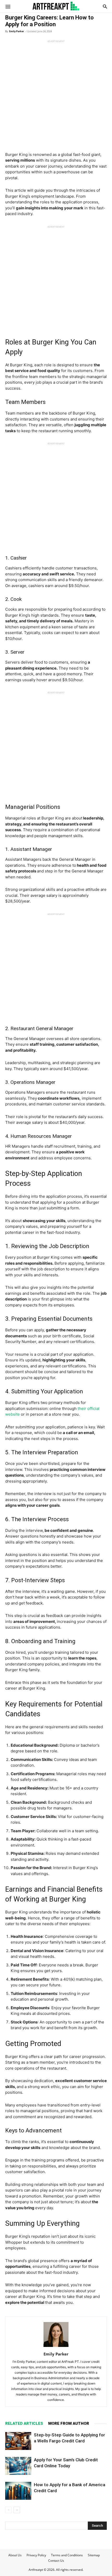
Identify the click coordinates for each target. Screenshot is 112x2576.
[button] (8, 6)
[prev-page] (8, 2510)
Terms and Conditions (67, 2555)
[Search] (105, 6)
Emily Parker (17, 31)
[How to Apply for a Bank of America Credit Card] (18, 2491)
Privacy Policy (36, 2555)
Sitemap (94, 2555)
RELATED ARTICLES (24, 2423)
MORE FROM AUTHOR (69, 2423)
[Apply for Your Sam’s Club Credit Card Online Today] (18, 2466)
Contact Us (56, 2561)
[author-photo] (56, 2347)
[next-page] (17, 2510)
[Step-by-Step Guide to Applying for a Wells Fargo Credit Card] (18, 2441)
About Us (15, 2555)
